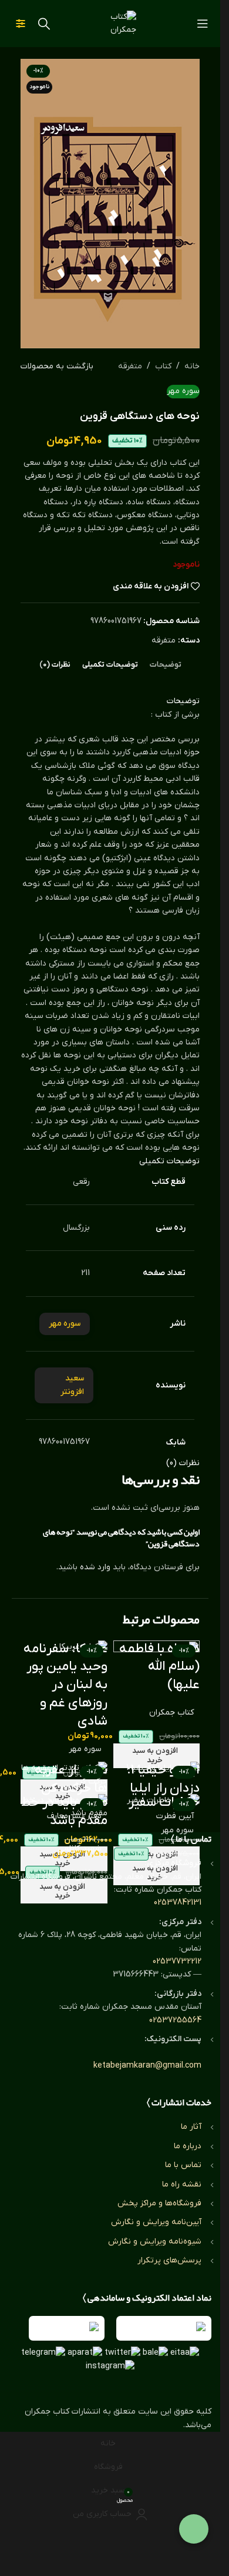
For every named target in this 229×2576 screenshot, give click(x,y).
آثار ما (191, 2127)
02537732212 (177, 1961)
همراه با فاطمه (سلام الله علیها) (159, 1667)
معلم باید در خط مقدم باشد (64, 1812)
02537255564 (175, 2020)
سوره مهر (85, 1749)
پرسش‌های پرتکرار (169, 2260)
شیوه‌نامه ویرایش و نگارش (155, 2241)
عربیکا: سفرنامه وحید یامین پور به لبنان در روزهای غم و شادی (65, 1685)
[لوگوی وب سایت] (110, 23)
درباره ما (188, 2146)
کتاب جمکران (171, 1713)
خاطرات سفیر (164, 1803)
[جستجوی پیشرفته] (21, 24)
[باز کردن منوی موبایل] (203, 24)
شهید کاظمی (80, 1848)
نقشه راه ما (182, 2184)
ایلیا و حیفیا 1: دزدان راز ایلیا (163, 1779)
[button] (157, 1756)
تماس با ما (183, 2165)
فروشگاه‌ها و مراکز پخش (159, 2203)
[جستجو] (44, 24)
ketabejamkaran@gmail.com (147, 2066)
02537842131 (178, 1903)
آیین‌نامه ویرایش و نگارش (156, 2222)
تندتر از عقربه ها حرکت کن (71, 1779)
